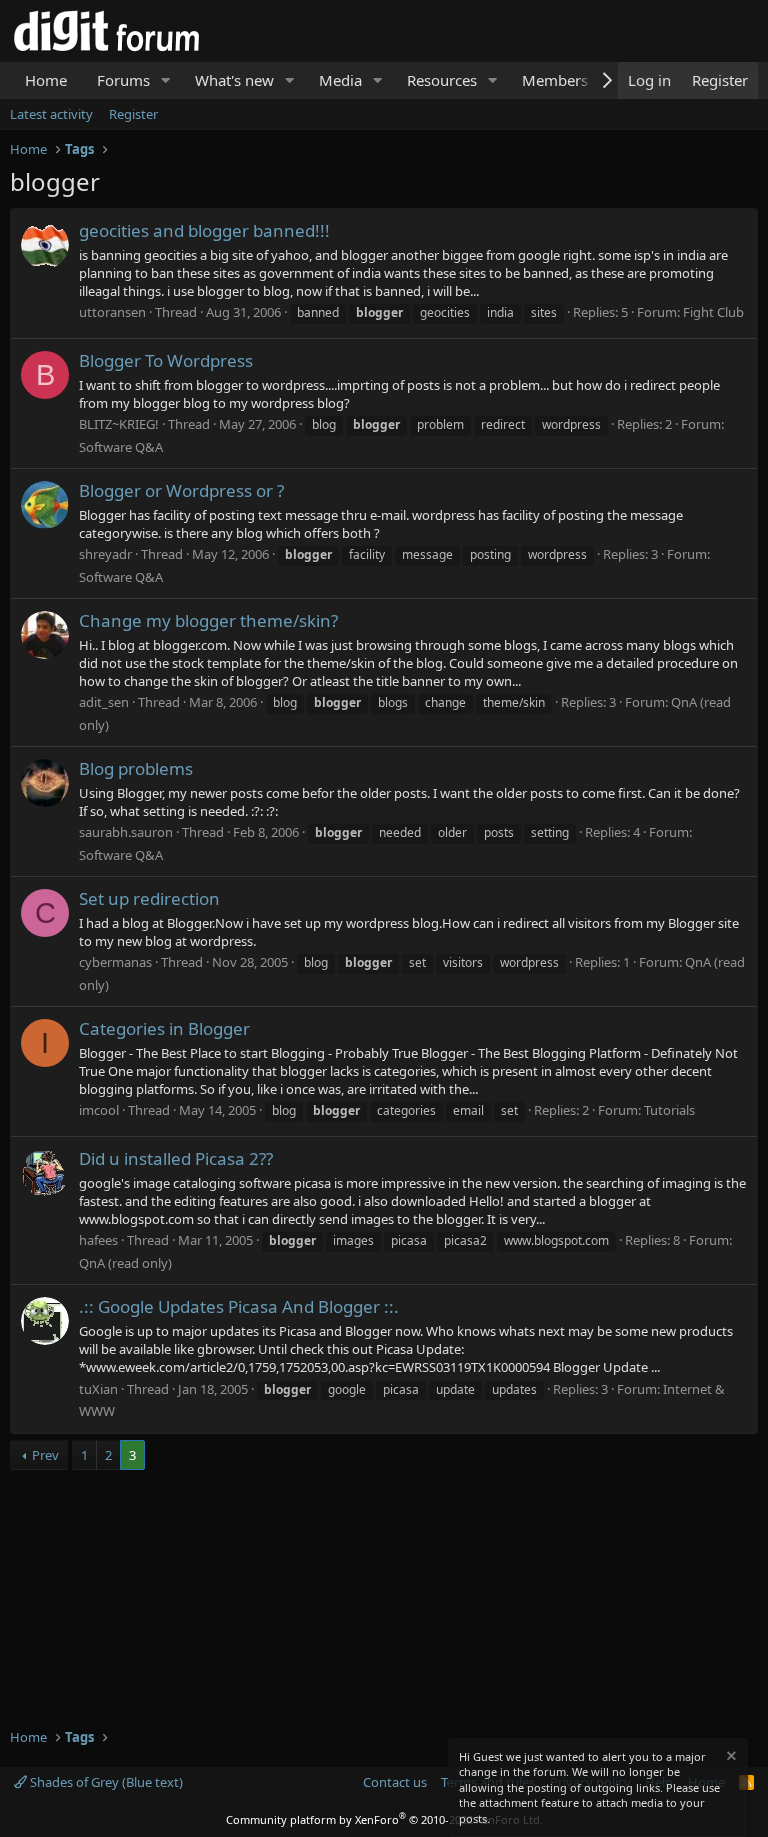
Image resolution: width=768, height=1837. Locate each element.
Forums (123, 80)
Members (555, 80)
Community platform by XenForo (384, 1819)
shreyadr (105, 554)
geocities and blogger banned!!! (204, 230)
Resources (442, 80)
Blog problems (136, 768)
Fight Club (713, 312)
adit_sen (104, 702)
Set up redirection (149, 898)
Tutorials (669, 1110)
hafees (98, 1240)
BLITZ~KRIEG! (119, 424)
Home (46, 80)
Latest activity (51, 114)
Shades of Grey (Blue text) (105, 1782)
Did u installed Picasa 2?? (176, 1158)
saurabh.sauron (126, 832)
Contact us (395, 1782)
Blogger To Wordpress (166, 360)
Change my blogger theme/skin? (208, 620)
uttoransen (112, 312)
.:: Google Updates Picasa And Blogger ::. (239, 1306)
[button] (166, 80)
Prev (45, 1455)
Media (340, 80)
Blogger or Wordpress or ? (181, 490)
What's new (234, 80)
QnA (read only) (125, 1263)
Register (133, 114)
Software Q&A (121, 447)
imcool (99, 1110)
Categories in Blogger (164, 1028)
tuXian (98, 1389)
